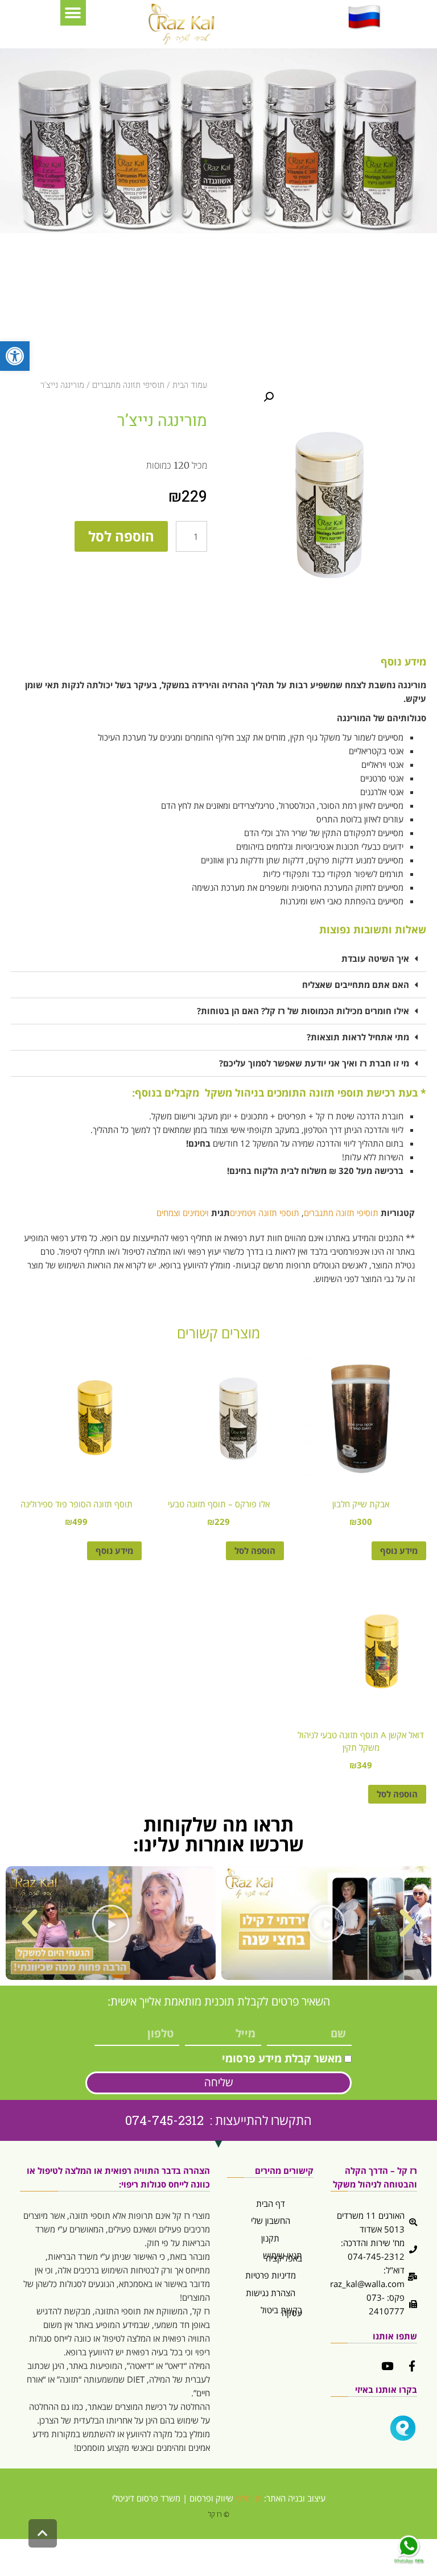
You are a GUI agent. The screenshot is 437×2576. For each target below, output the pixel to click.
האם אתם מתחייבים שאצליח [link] (356, 985)
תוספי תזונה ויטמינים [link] (265, 1213)
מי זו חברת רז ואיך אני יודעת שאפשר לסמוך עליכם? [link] (314, 1063)
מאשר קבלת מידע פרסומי (282, 2058)
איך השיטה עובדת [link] (375, 958)
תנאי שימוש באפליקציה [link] (283, 2257)
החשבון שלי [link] (271, 2221)
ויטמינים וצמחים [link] (183, 1213)
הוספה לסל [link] (255, 1550)
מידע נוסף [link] (399, 1550)
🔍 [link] (269, 397)
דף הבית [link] (271, 2203)
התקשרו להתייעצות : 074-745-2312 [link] (218, 2120)
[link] (15, 356)
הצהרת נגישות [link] (271, 2293)
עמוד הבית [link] (190, 385)
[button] (73, 13)
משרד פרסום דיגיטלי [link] (146, 2498)
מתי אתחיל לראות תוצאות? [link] (358, 1037)
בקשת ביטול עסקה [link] (281, 2311)
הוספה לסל (121, 536)
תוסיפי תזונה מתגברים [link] (128, 385)
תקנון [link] (270, 2238)
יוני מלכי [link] (249, 2498)
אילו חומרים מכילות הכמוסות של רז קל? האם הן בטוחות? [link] (303, 1011)
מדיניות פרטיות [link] (271, 2275)
